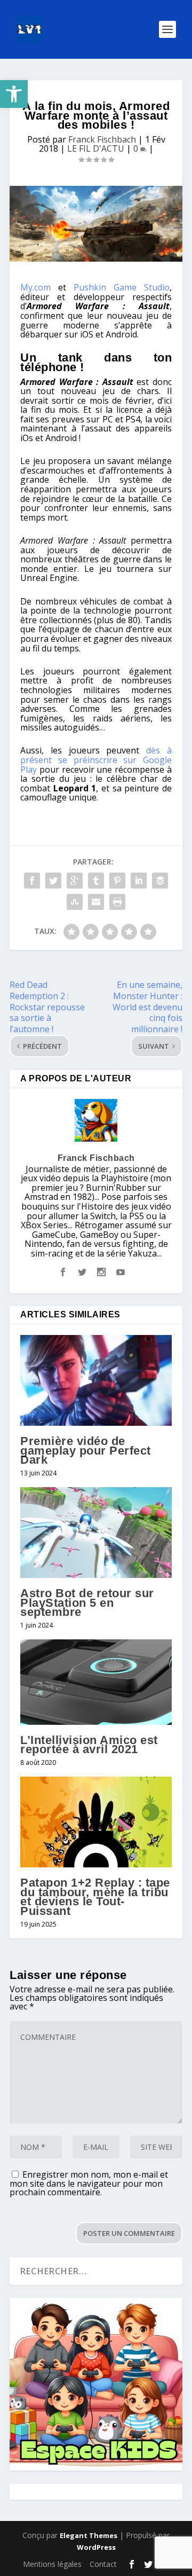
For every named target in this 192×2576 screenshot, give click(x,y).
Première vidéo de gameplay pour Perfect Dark (86, 1450)
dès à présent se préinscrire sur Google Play (96, 760)
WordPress (96, 2547)
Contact (103, 2564)
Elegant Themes (89, 2535)
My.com (35, 287)
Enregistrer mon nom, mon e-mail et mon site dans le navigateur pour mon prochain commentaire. (89, 2183)
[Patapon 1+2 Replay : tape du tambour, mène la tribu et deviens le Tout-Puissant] (96, 1822)
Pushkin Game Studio (122, 287)
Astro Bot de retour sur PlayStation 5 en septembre (87, 1603)
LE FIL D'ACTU (96, 148)
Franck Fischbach (102, 139)
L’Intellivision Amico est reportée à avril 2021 (89, 1745)
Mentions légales (52, 2564)
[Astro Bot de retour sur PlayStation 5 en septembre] (96, 1533)
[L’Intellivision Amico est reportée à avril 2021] (96, 1682)
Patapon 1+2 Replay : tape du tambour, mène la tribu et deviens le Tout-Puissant (95, 1897)
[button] (14, 94)
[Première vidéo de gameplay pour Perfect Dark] (96, 1380)
